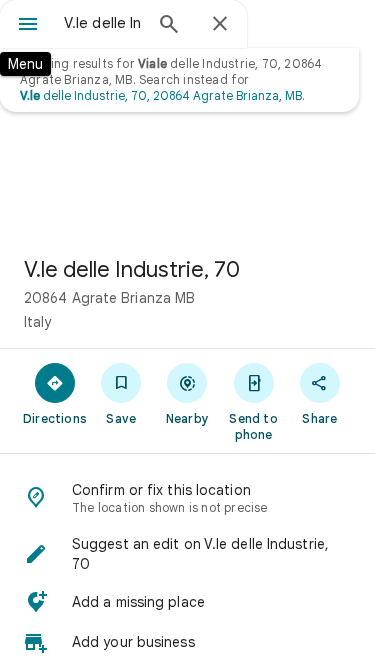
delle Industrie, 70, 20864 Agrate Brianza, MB (161, 95)
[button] (187, 554)
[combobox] (102, 23)
